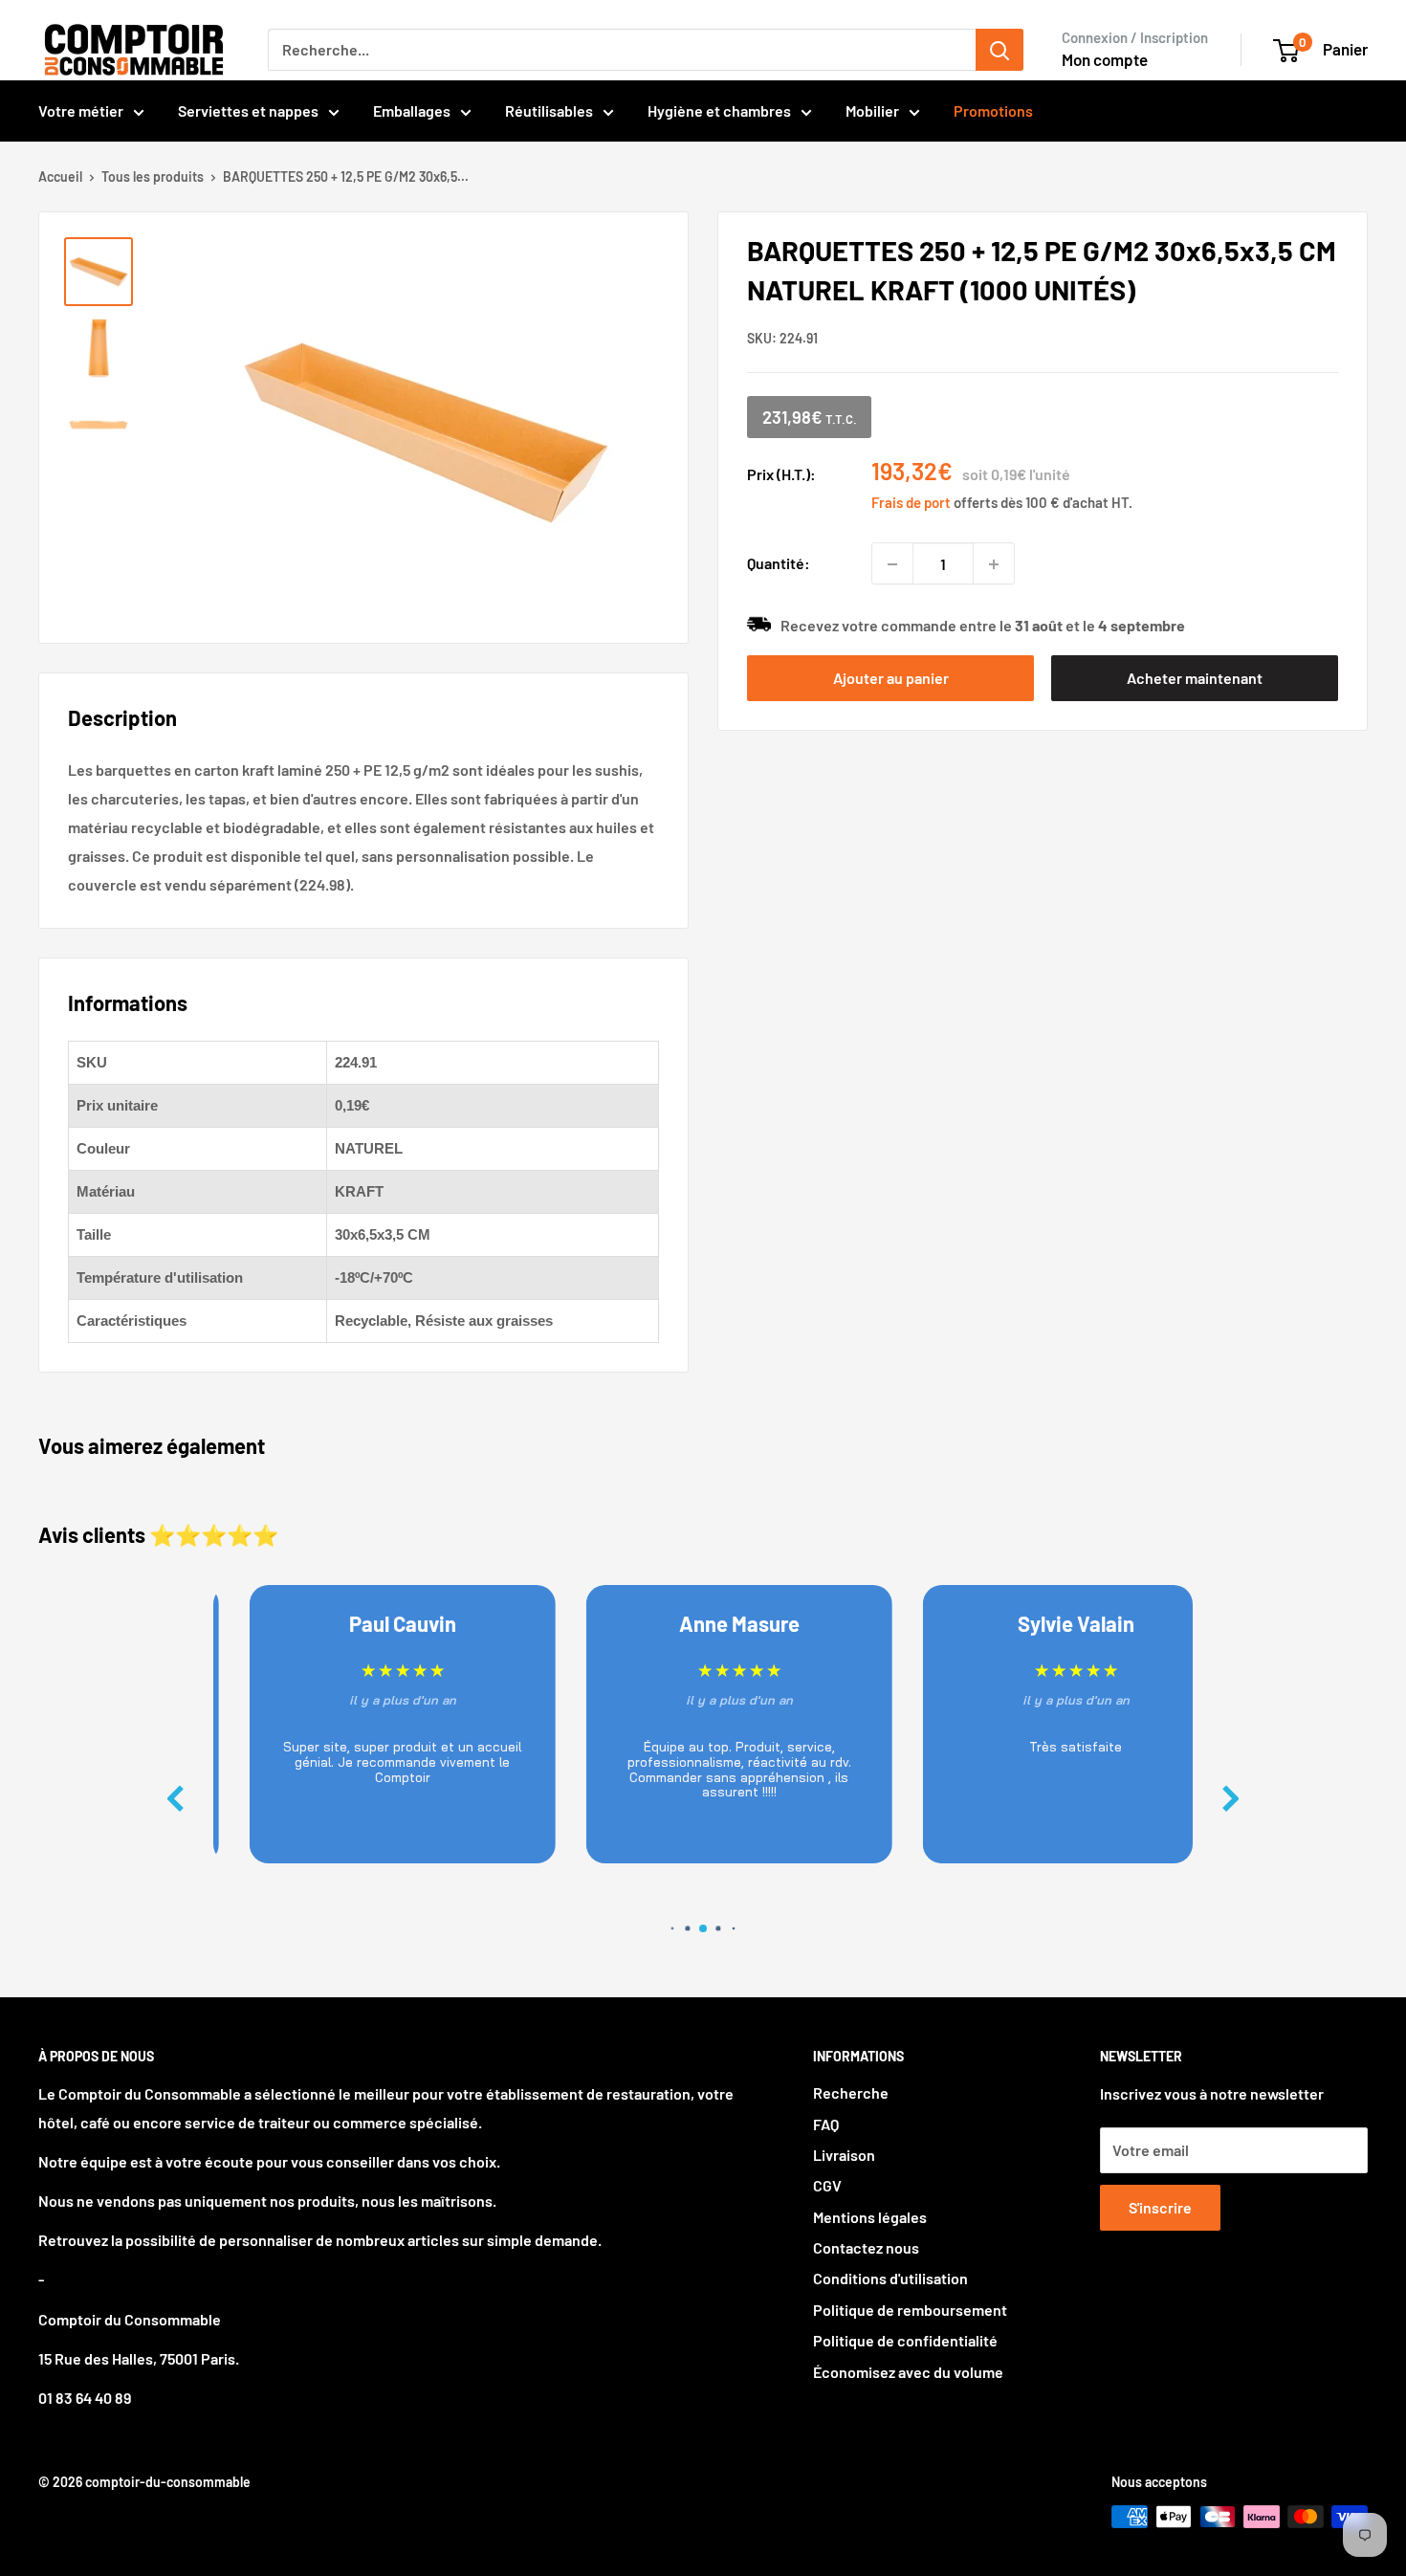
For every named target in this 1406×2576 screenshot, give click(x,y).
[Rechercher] (1000, 50)
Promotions (993, 110)
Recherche (851, 2092)
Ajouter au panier (891, 678)
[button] (1231, 1799)
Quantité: (779, 564)
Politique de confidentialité (905, 2340)
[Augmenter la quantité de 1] (994, 564)
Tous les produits (153, 176)
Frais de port (911, 503)
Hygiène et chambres (719, 110)
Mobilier (872, 110)
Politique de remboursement (910, 2310)
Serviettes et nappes (248, 110)
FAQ (826, 2124)
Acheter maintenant (1195, 678)
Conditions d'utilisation (890, 2278)
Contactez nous (866, 2247)
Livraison (844, 2155)
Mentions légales (870, 2217)
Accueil (60, 176)
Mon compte (1105, 59)
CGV (827, 2185)
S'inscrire (1160, 2207)
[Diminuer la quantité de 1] (892, 564)
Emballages (412, 110)
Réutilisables (549, 110)
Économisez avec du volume (908, 2372)
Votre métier (81, 110)
